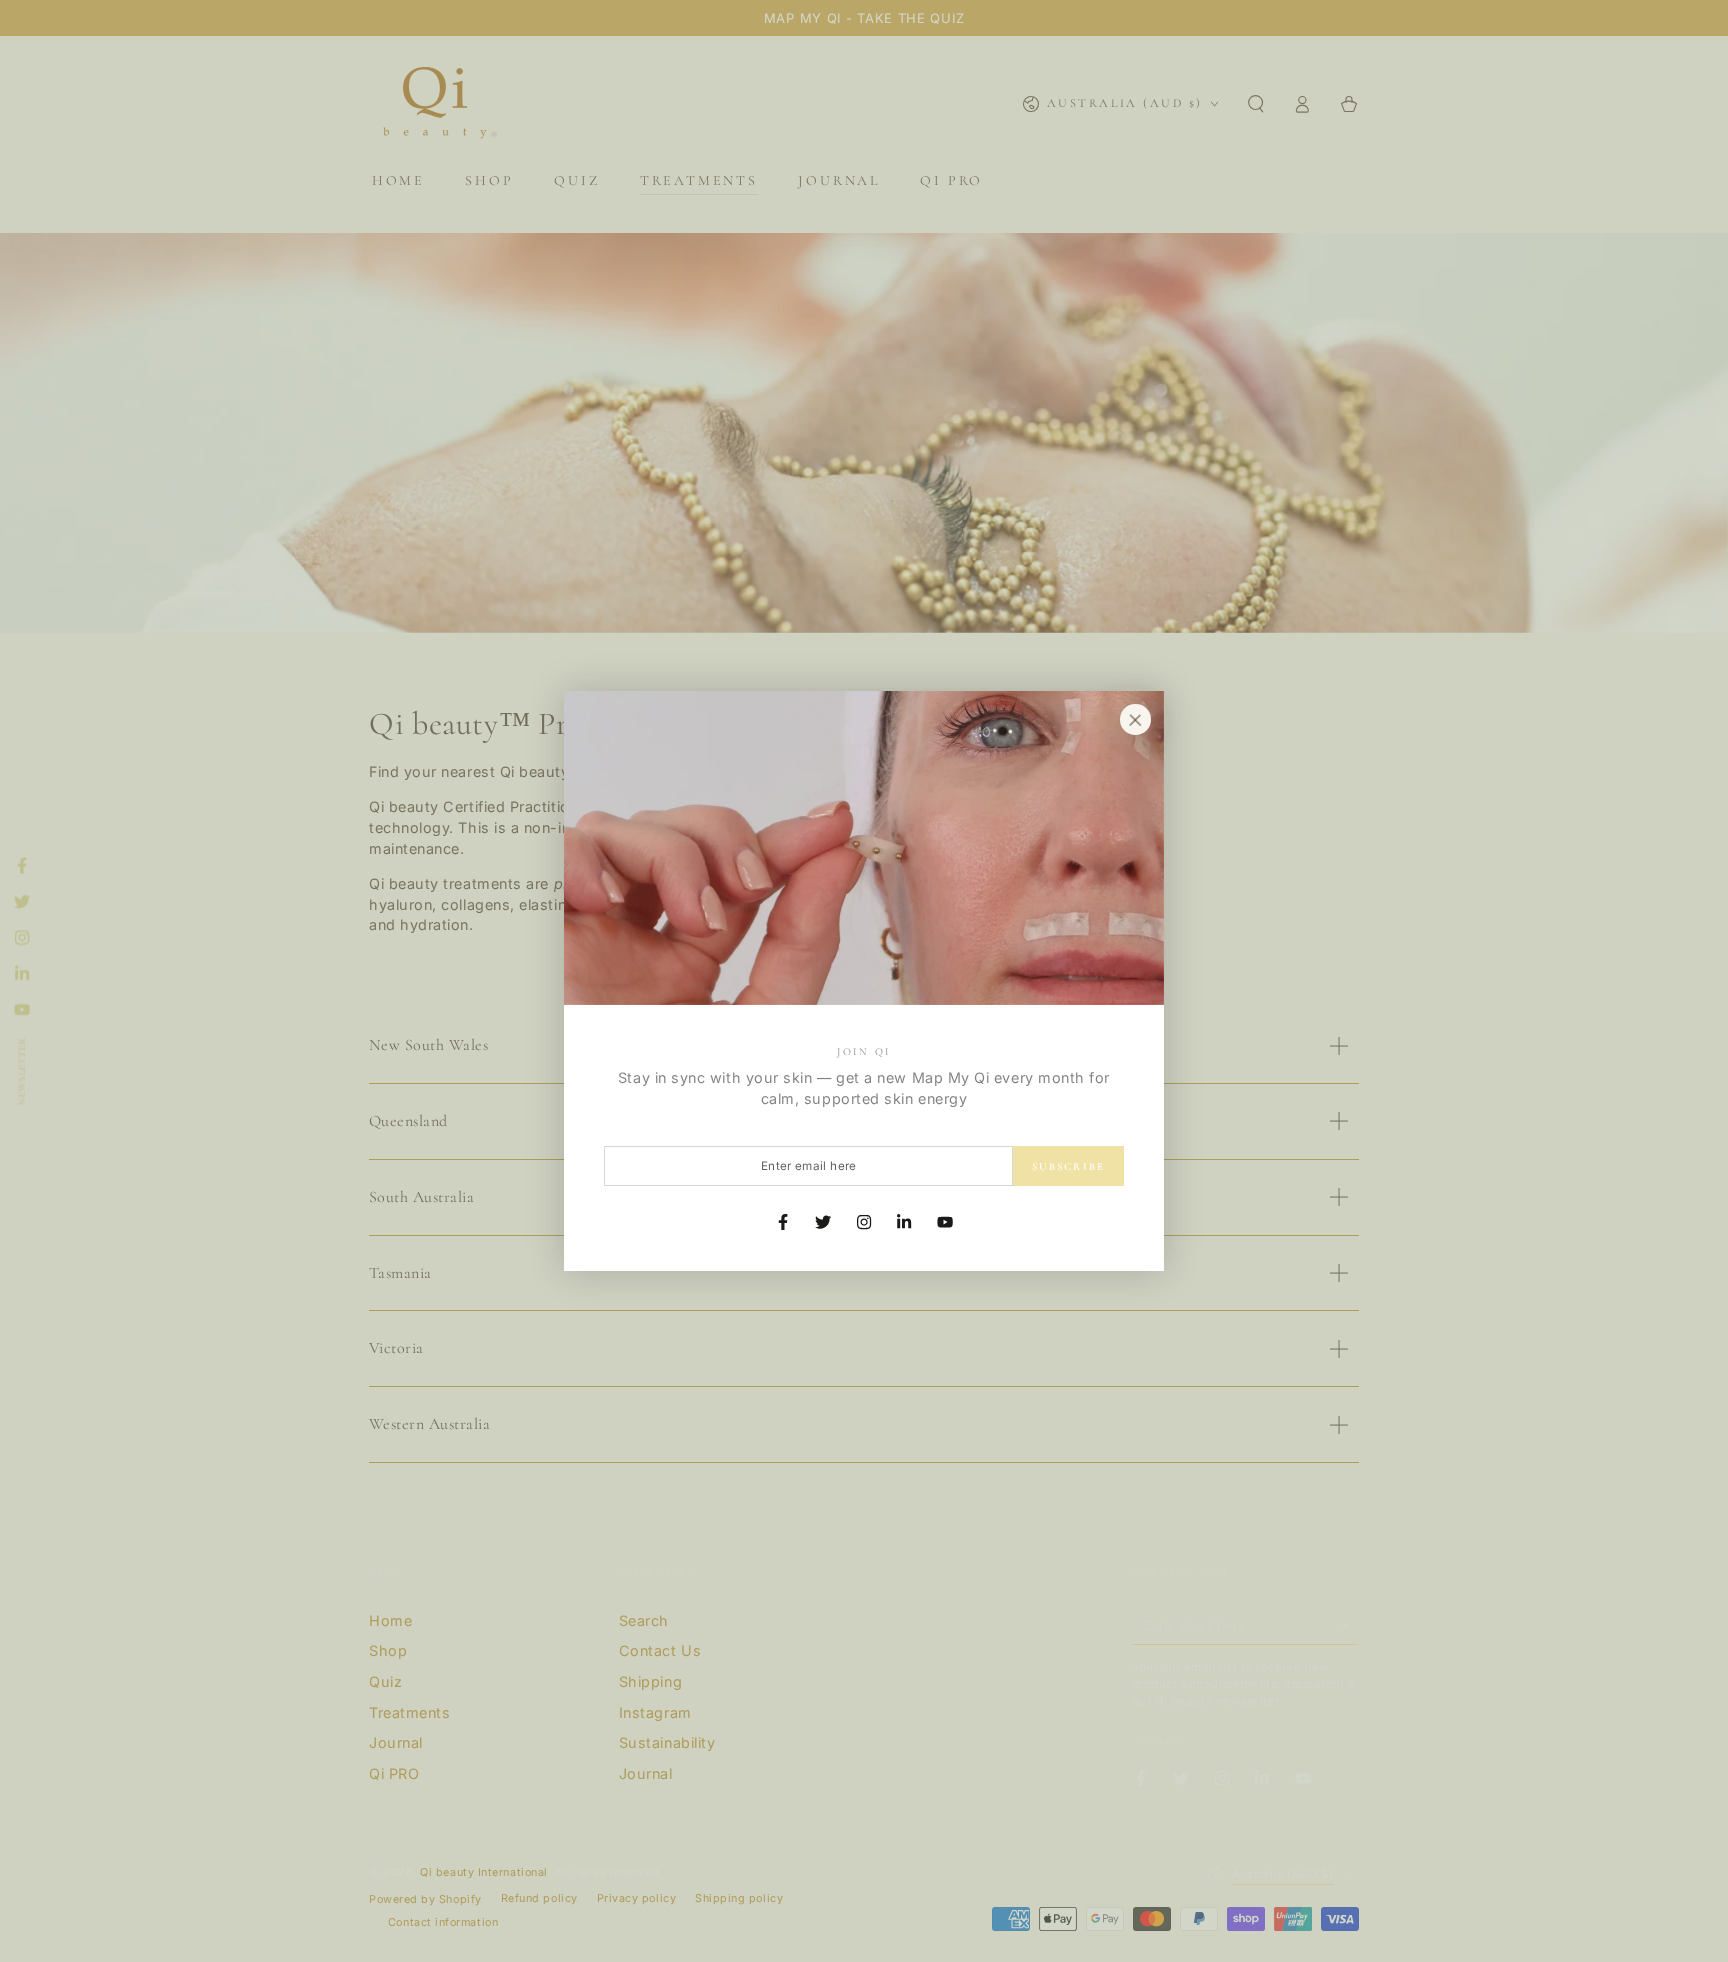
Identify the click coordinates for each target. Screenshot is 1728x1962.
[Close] (1135, 720)
